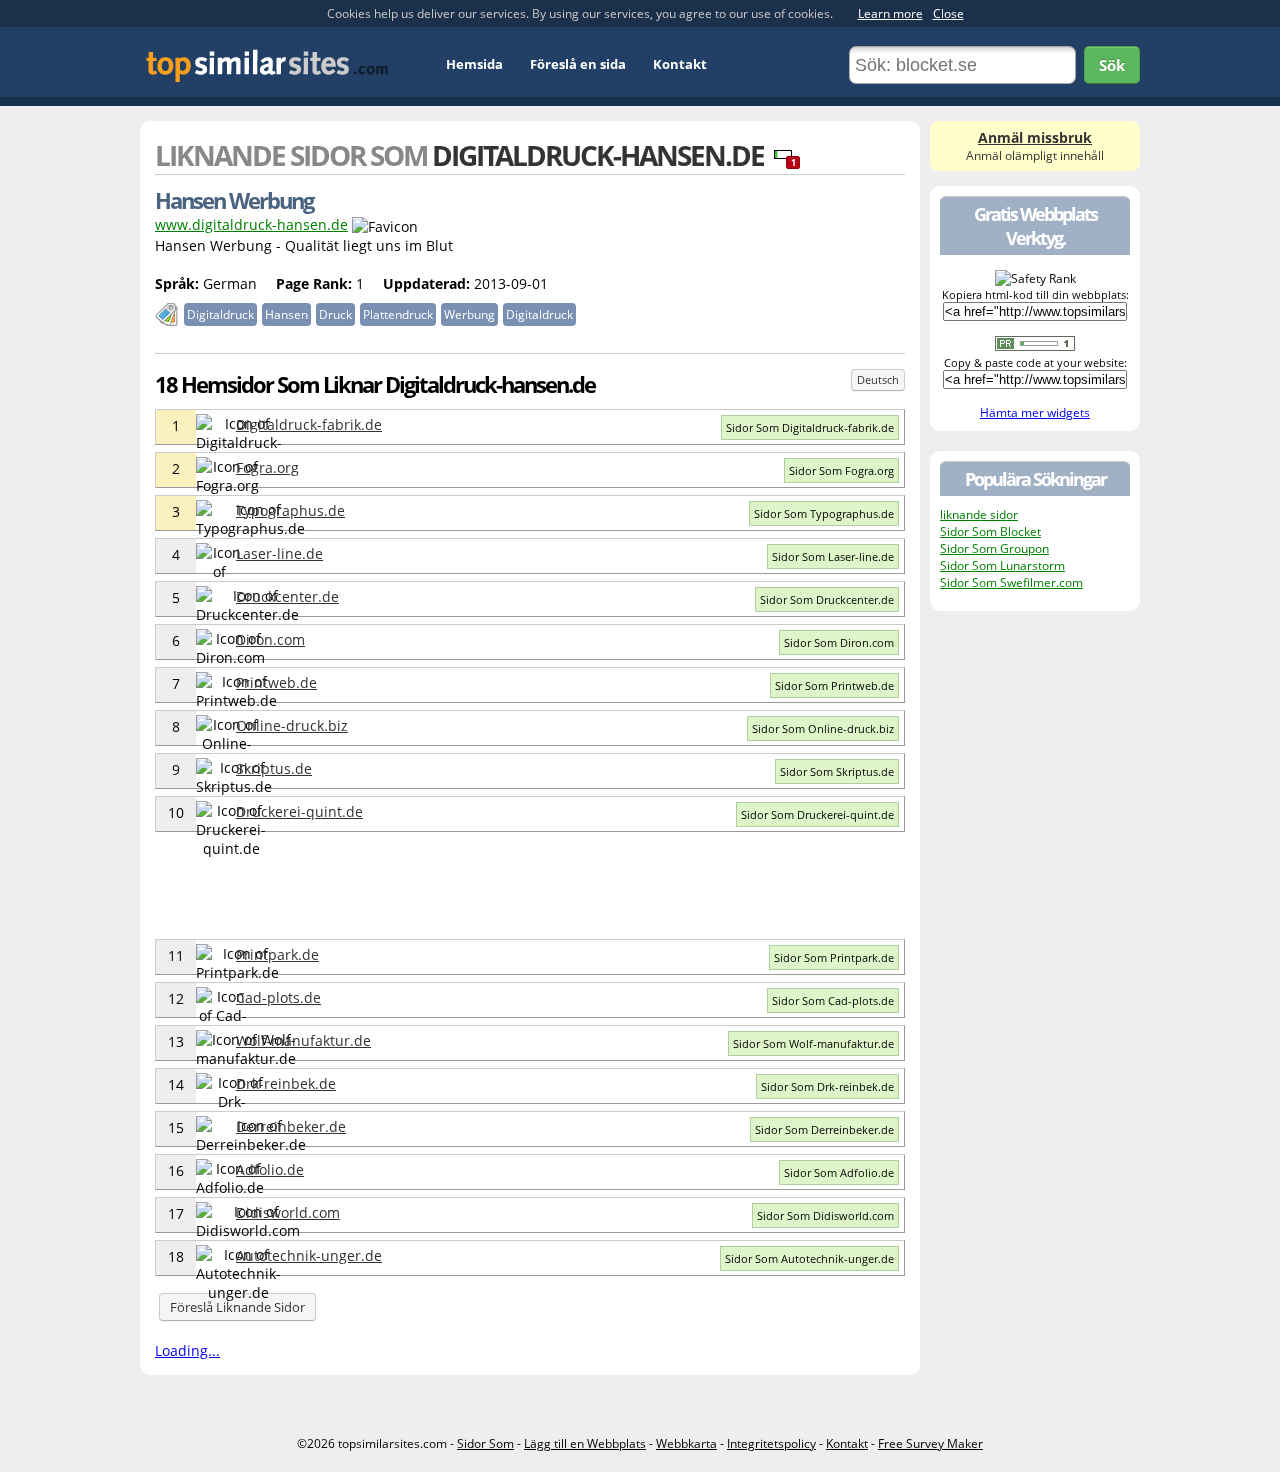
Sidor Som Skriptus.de (837, 771)
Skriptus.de (274, 768)
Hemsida (474, 64)
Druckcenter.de (287, 596)
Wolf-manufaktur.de (303, 1040)
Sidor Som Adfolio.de (839, 1172)
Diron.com (270, 639)
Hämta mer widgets (1035, 412)
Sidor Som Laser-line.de (833, 556)
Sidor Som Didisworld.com (825, 1215)
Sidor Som (485, 1443)
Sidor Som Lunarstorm (1002, 565)
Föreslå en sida (578, 64)
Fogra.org (267, 467)
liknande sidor (979, 514)
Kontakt (680, 64)
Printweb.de (276, 682)
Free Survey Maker (930, 1443)
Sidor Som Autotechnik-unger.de (809, 1258)
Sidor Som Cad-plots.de (833, 1000)
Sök (1112, 65)
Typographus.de (290, 510)
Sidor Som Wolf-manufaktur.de (813, 1043)
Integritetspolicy (771, 1443)
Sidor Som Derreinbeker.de (824, 1129)
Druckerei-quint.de (299, 811)
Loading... (187, 1350)
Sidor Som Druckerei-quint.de (817, 814)
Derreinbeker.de (291, 1126)
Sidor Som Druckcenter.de (827, 599)
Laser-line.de (279, 553)
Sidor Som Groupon (994, 548)
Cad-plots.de (278, 997)
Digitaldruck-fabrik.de (309, 424)
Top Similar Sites (267, 65)
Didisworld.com (288, 1212)
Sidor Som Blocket (990, 531)
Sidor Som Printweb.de (834, 685)
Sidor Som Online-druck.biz (823, 728)
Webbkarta (686, 1443)
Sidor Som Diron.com (839, 642)
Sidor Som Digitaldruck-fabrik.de (810, 427)
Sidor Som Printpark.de (834, 957)
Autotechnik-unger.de (309, 1255)
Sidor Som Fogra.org (841, 470)
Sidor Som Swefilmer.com (1011, 582)
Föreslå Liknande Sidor (237, 1307)
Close (948, 13)
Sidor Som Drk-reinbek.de (827, 1086)
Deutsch (878, 379)
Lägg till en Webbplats (585, 1443)
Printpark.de (277, 954)
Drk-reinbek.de (286, 1083)
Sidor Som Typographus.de (824, 513)
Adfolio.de (270, 1169)
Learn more (890, 13)
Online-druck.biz (292, 725)
